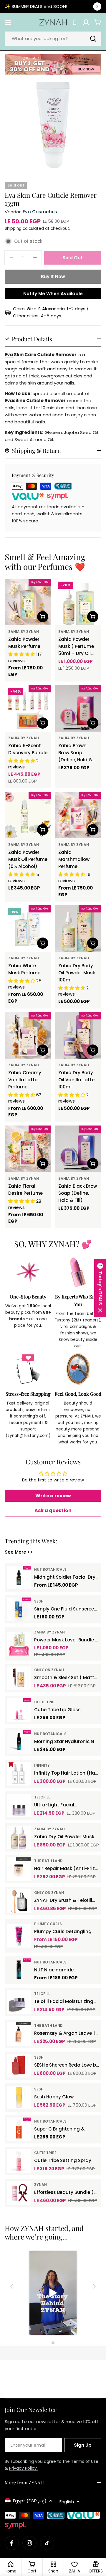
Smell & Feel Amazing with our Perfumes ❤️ (45, 562)
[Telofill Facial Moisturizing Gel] (19, 2002)
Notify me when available (53, 294)
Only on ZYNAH (49, 1670)
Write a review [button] (53, 1496)
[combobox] (53, 39)
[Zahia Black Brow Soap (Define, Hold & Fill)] (78, 1149)
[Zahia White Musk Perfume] (28, 928)
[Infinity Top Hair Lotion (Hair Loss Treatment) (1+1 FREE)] (19, 1774)
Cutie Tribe (45, 1702)
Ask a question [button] (53, 1510)
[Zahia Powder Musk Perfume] (28, 602)
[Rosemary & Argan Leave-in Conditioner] (19, 2034)
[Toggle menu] (8, 22)
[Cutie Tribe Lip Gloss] (19, 1710)
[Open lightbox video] (53, 2294)
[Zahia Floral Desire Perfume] (28, 1149)
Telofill (42, 1797)
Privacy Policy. (23, 2468)
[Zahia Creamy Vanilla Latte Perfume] (28, 1035)
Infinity (42, 1765)
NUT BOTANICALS (50, 1569)
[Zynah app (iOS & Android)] (75, 22)
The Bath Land (48, 1861)
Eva (9, 355)
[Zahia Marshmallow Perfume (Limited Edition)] (78, 815)
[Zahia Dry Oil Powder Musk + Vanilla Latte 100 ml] (19, 1837)
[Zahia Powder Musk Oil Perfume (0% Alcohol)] (28, 815)
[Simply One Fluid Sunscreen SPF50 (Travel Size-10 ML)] (19, 1609)
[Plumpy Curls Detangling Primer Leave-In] (19, 1936)
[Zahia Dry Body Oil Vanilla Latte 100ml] (78, 1035)
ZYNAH (40, 2185)
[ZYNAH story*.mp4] (53, 2294)
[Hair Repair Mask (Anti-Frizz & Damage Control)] (19, 1869)
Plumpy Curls (48, 1924)
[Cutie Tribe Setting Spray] (19, 2161)
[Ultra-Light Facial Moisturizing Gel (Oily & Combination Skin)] (19, 1806)
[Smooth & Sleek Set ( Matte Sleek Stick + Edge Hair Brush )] (19, 1678)
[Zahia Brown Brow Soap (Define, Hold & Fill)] (78, 708)
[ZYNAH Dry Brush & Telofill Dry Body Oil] (19, 1901)
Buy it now (53, 277)
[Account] (86, 22)
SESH (39, 1601)
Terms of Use (85, 2461)
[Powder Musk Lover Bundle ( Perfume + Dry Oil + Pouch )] (19, 1644)
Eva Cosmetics (40, 212)
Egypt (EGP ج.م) (30, 2501)
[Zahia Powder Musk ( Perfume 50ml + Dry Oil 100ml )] (78, 602)
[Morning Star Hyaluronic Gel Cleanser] (19, 1742)
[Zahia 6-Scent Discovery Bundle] (28, 708)
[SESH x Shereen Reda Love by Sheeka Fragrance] (19, 2066)
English (67, 2502)
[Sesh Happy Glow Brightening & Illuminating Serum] (19, 2098)
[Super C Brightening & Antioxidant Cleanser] (19, 2129)
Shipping (13, 228)
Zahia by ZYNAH (24, 632)
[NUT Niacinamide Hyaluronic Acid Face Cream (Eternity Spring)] (19, 1970)
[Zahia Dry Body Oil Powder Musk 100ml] (78, 928)
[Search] (93, 39)
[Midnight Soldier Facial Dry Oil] (19, 1577)
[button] (100, 1288)
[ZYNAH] (53, 64)
